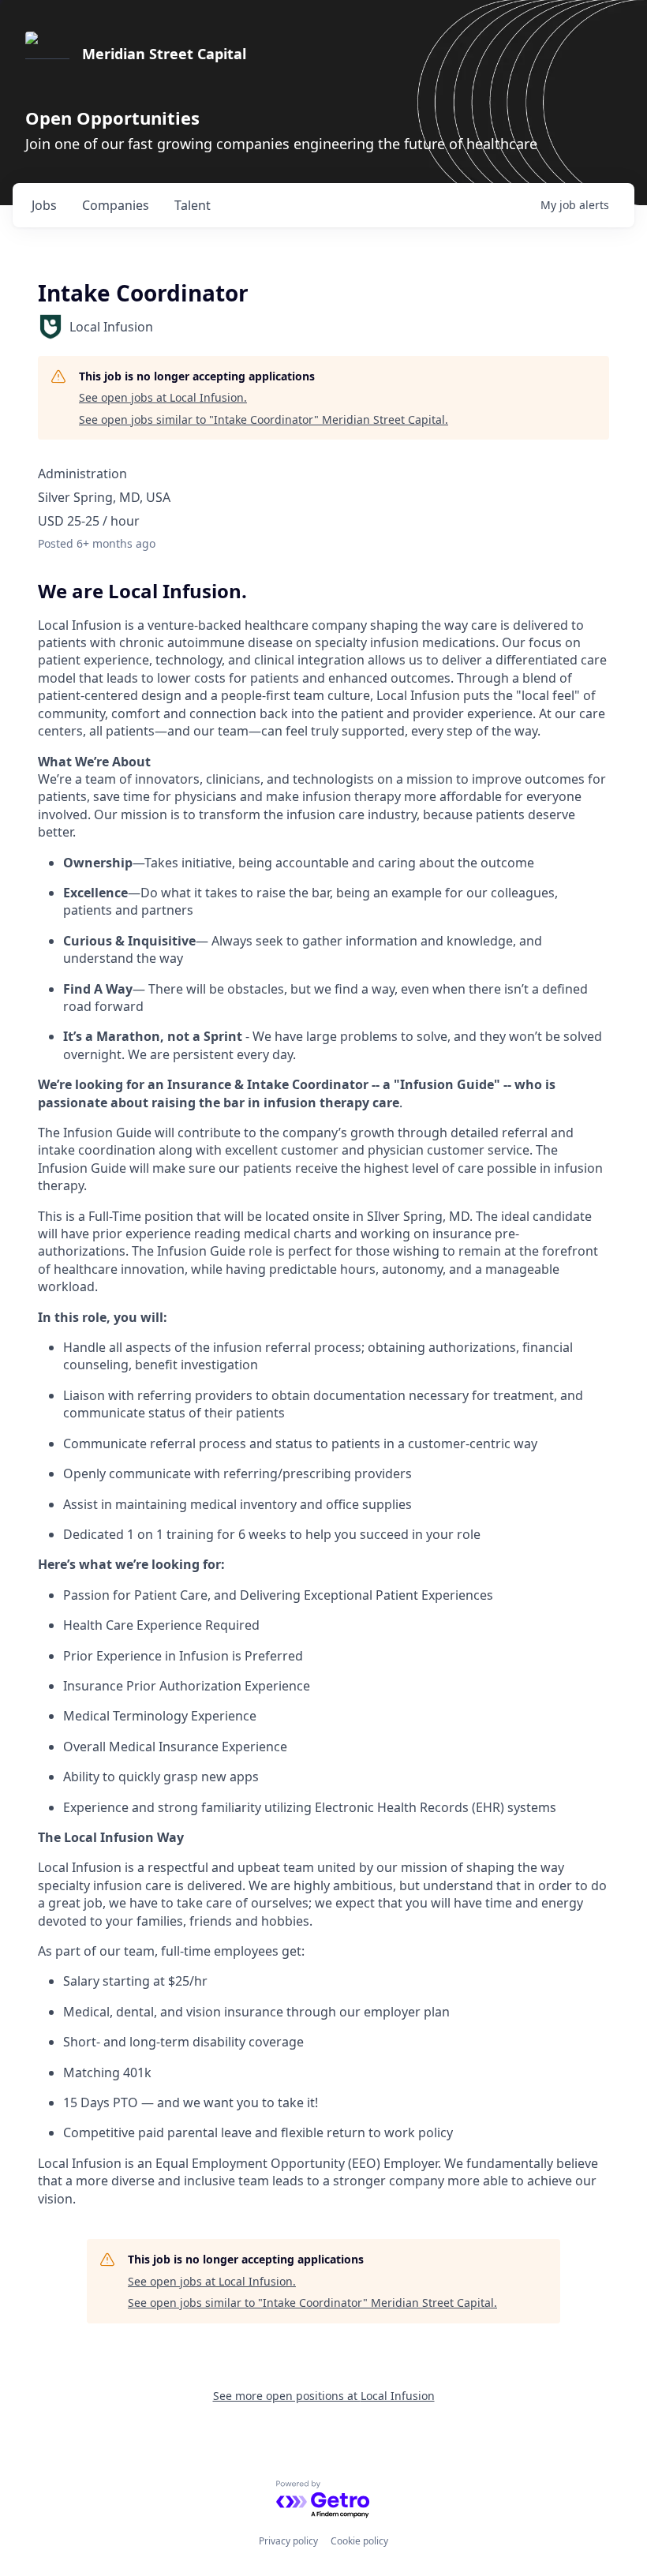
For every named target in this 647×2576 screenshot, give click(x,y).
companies (116, 205)
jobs (44, 205)
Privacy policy (288, 2541)
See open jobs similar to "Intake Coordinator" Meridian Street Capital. (264, 419)
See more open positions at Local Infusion (324, 2396)
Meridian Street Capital (164, 54)
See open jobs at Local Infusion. (163, 397)
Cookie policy (359, 2541)
